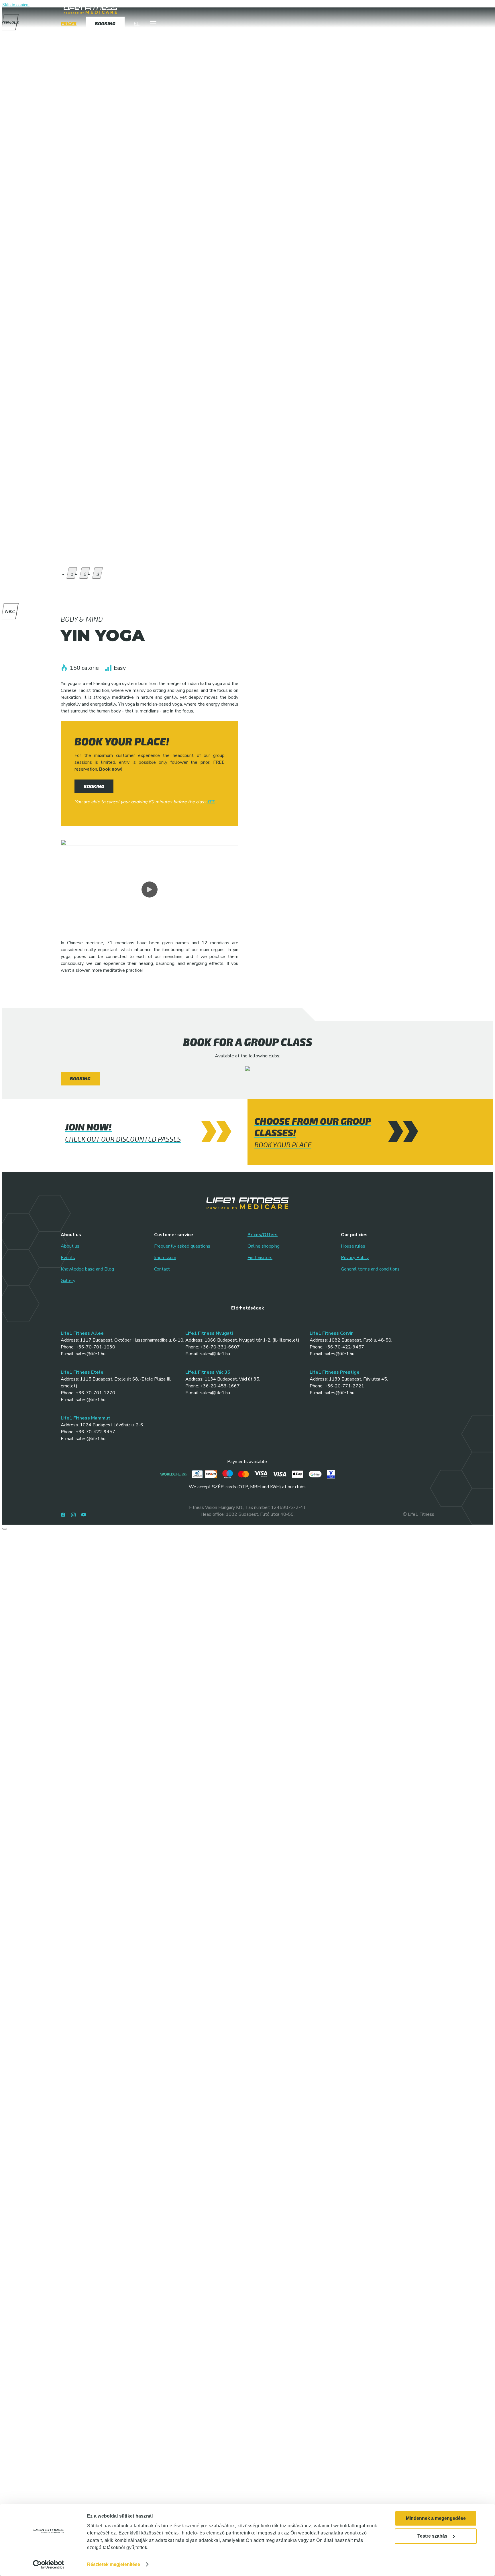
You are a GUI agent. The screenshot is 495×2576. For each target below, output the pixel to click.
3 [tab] (98, 574)
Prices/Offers (263, 1235)
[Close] (5, 1529)
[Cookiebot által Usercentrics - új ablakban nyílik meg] (49, 2565)
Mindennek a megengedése (436, 2518)
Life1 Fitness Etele (82, 1372)
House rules (353, 1246)
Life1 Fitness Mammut (86, 1418)
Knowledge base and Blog (87, 1269)
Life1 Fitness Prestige (335, 1372)
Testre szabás (432, 2536)
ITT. (211, 802)
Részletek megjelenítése (114, 2564)
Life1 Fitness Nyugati (209, 1333)
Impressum (165, 1258)
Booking (80, 1078)
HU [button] (137, 25)
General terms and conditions (370, 1269)
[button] (153, 25)
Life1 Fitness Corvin (332, 1333)
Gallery (68, 1281)
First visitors (260, 1258)
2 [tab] (85, 574)
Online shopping (264, 1246)
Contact (162, 1269)
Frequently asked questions (182, 1246)
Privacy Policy (355, 1258)
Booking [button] (94, 786)
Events (68, 1258)
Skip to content (16, 5)
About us (70, 1246)
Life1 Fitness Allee (82, 1333)
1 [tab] (72, 574)
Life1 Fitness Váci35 (208, 1372)
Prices (69, 25)
